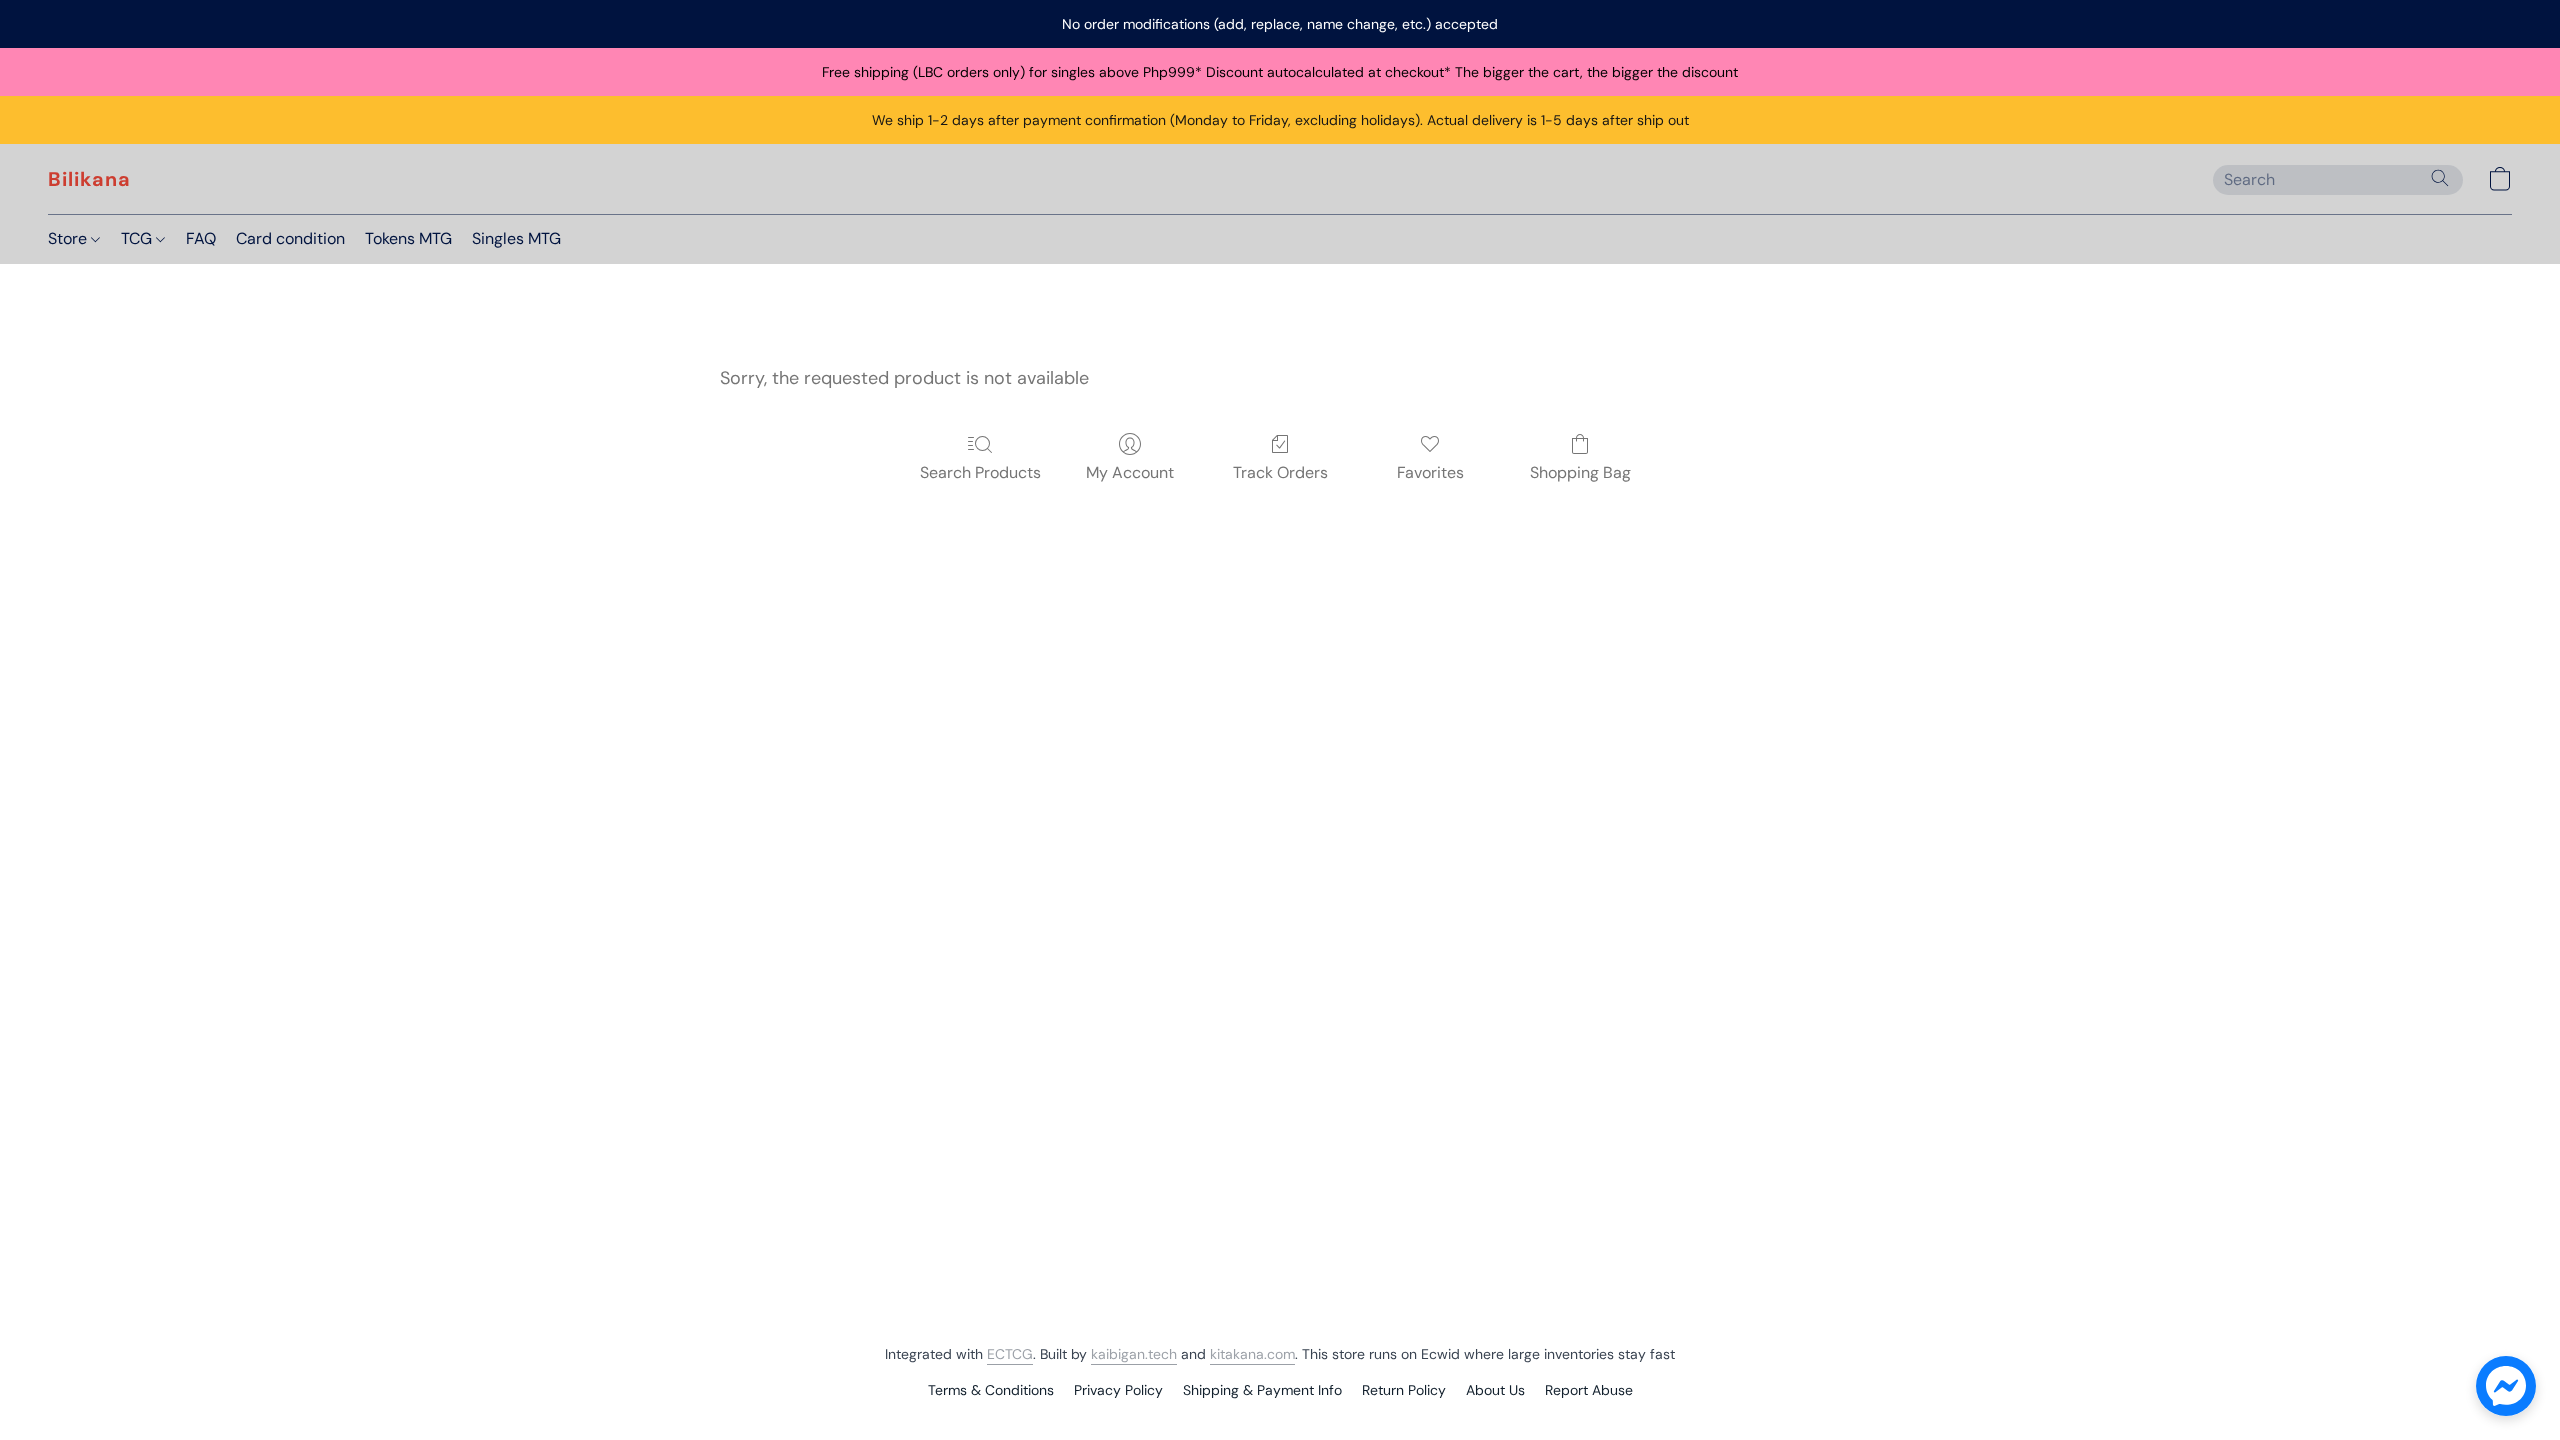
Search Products (980, 472)
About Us (1495, 1390)
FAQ (201, 238)
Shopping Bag (1580, 472)
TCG (138, 238)
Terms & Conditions (991, 1390)
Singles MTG (516, 238)
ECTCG (1010, 1354)
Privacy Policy (1118, 1390)
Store (69, 238)
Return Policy (1404, 1390)
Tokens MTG (408, 238)
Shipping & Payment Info (1262, 1390)
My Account (1130, 472)
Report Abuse (1589, 1390)
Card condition (290, 238)
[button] (89, 179)
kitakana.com (1252, 1354)
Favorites (1430, 472)
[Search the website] (2440, 178)
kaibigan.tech (1134, 1354)
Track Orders (1280, 472)
